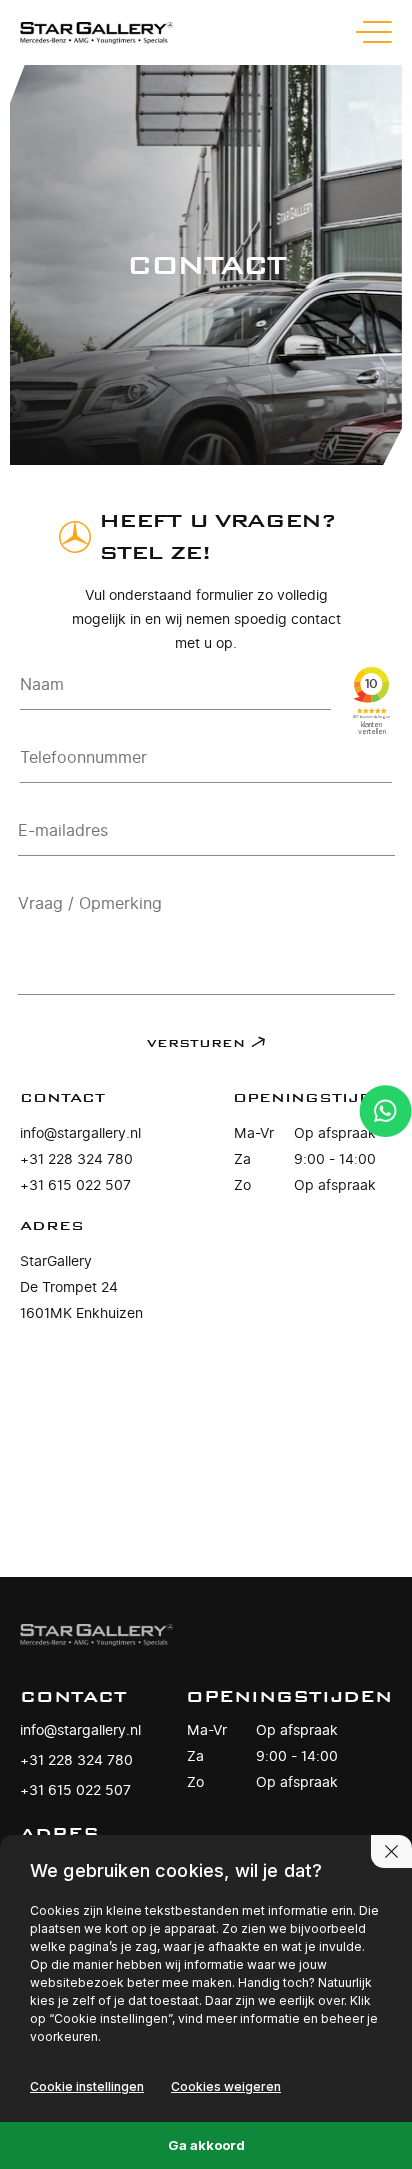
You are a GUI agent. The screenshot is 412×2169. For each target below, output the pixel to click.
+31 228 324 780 (76, 1159)
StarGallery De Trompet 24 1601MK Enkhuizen (81, 1287)
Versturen (196, 1043)
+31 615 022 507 (75, 1185)
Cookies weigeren (226, 2086)
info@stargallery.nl (80, 1133)
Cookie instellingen (87, 2086)
